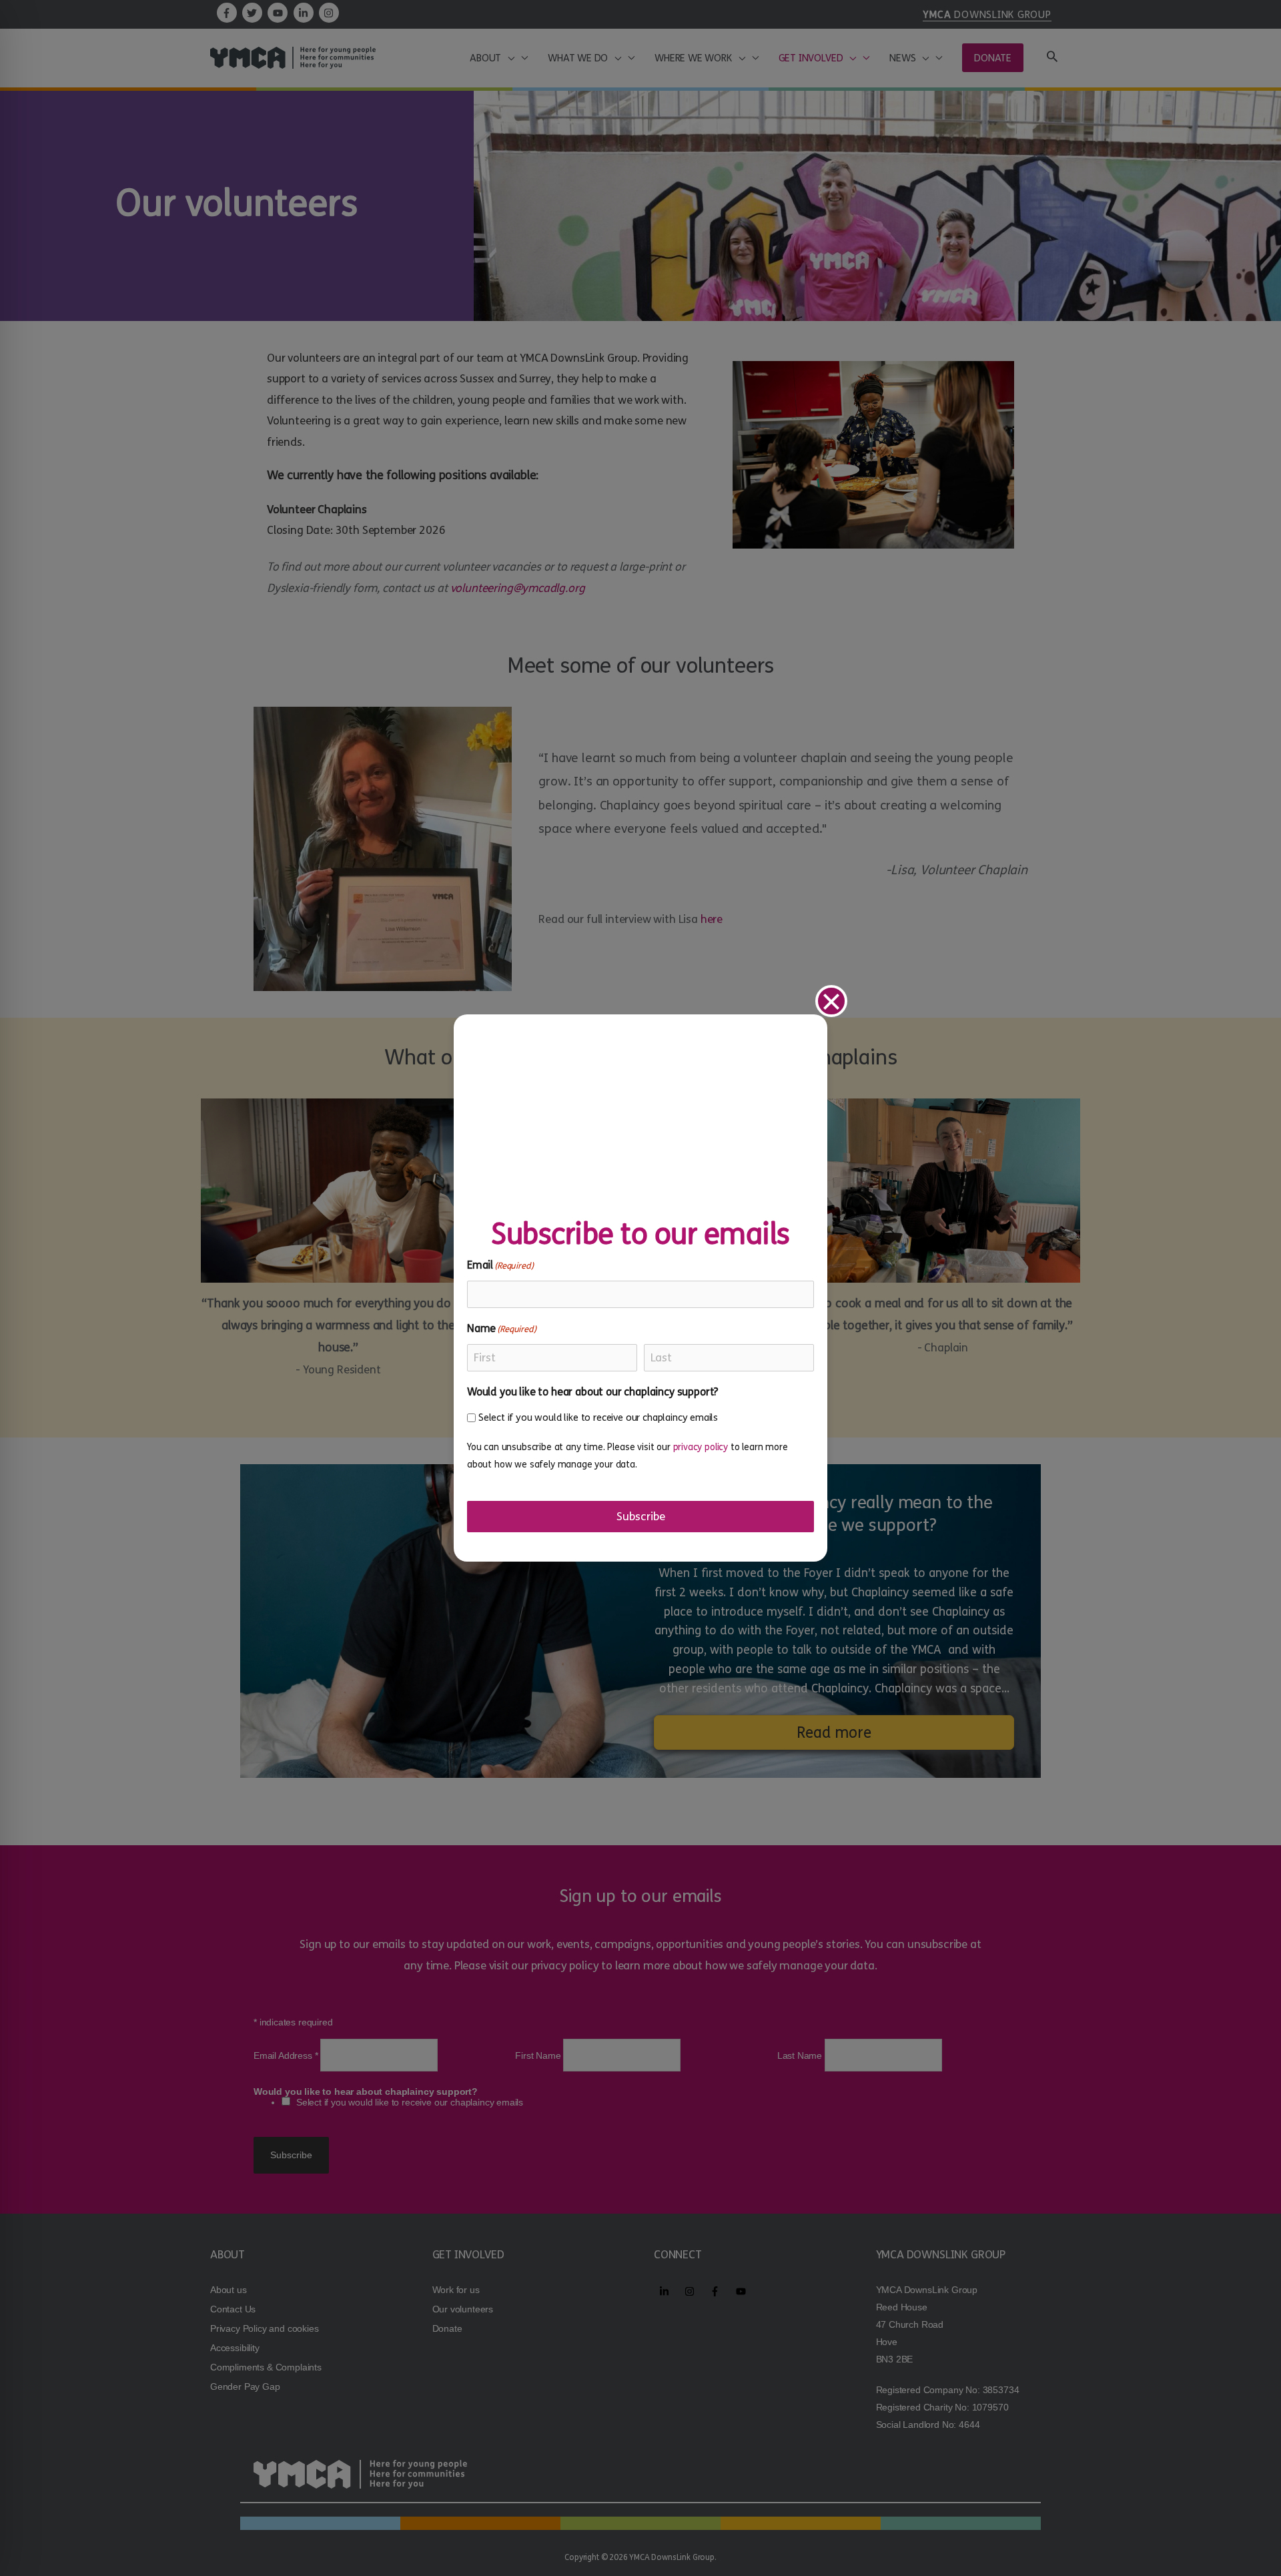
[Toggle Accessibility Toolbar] (27, 2549)
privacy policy (701, 1447)
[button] (831, 1001)
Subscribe (641, 1517)
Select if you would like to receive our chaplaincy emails (598, 1417)
